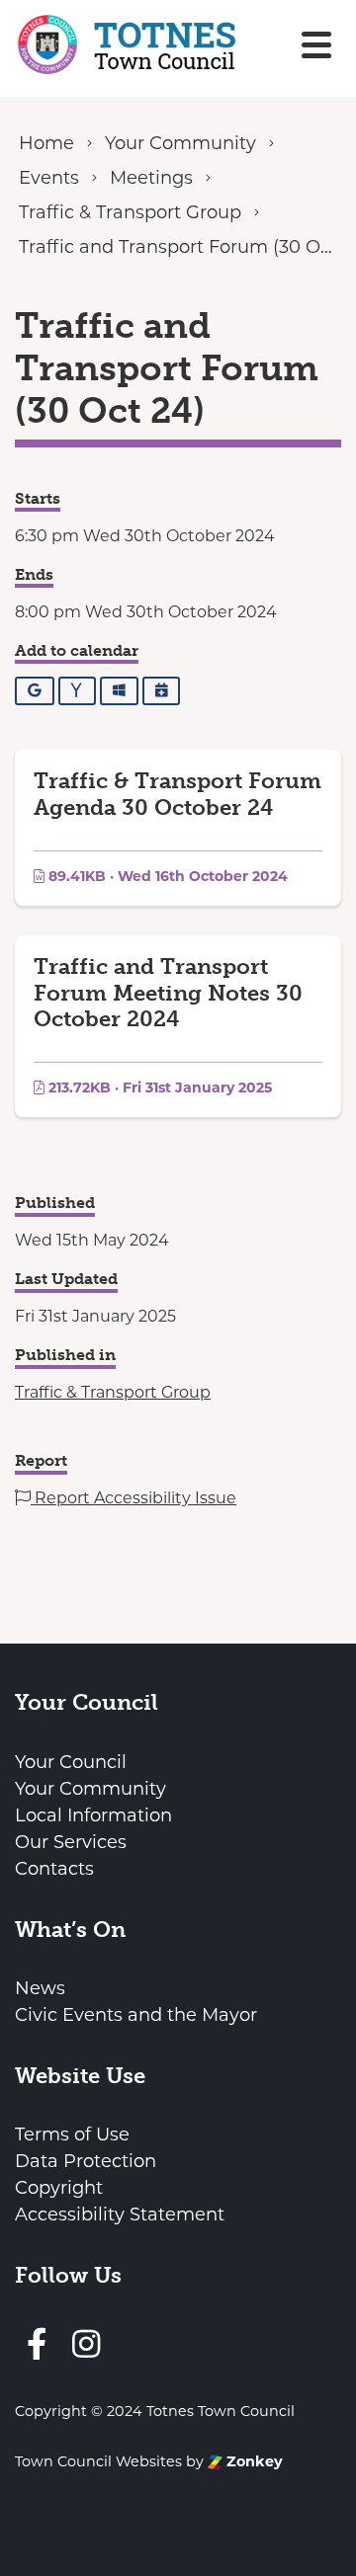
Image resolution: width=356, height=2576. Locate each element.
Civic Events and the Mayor (136, 2015)
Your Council (71, 1762)
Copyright (59, 2188)
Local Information (93, 1815)
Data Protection (86, 2161)
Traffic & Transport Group (113, 1392)
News (40, 1988)
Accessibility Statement (120, 2214)
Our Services (71, 1842)
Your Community (90, 1789)
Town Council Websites (98, 2461)
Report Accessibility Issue (133, 1498)
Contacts (54, 1869)
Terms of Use (72, 2134)
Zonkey (253, 2461)
